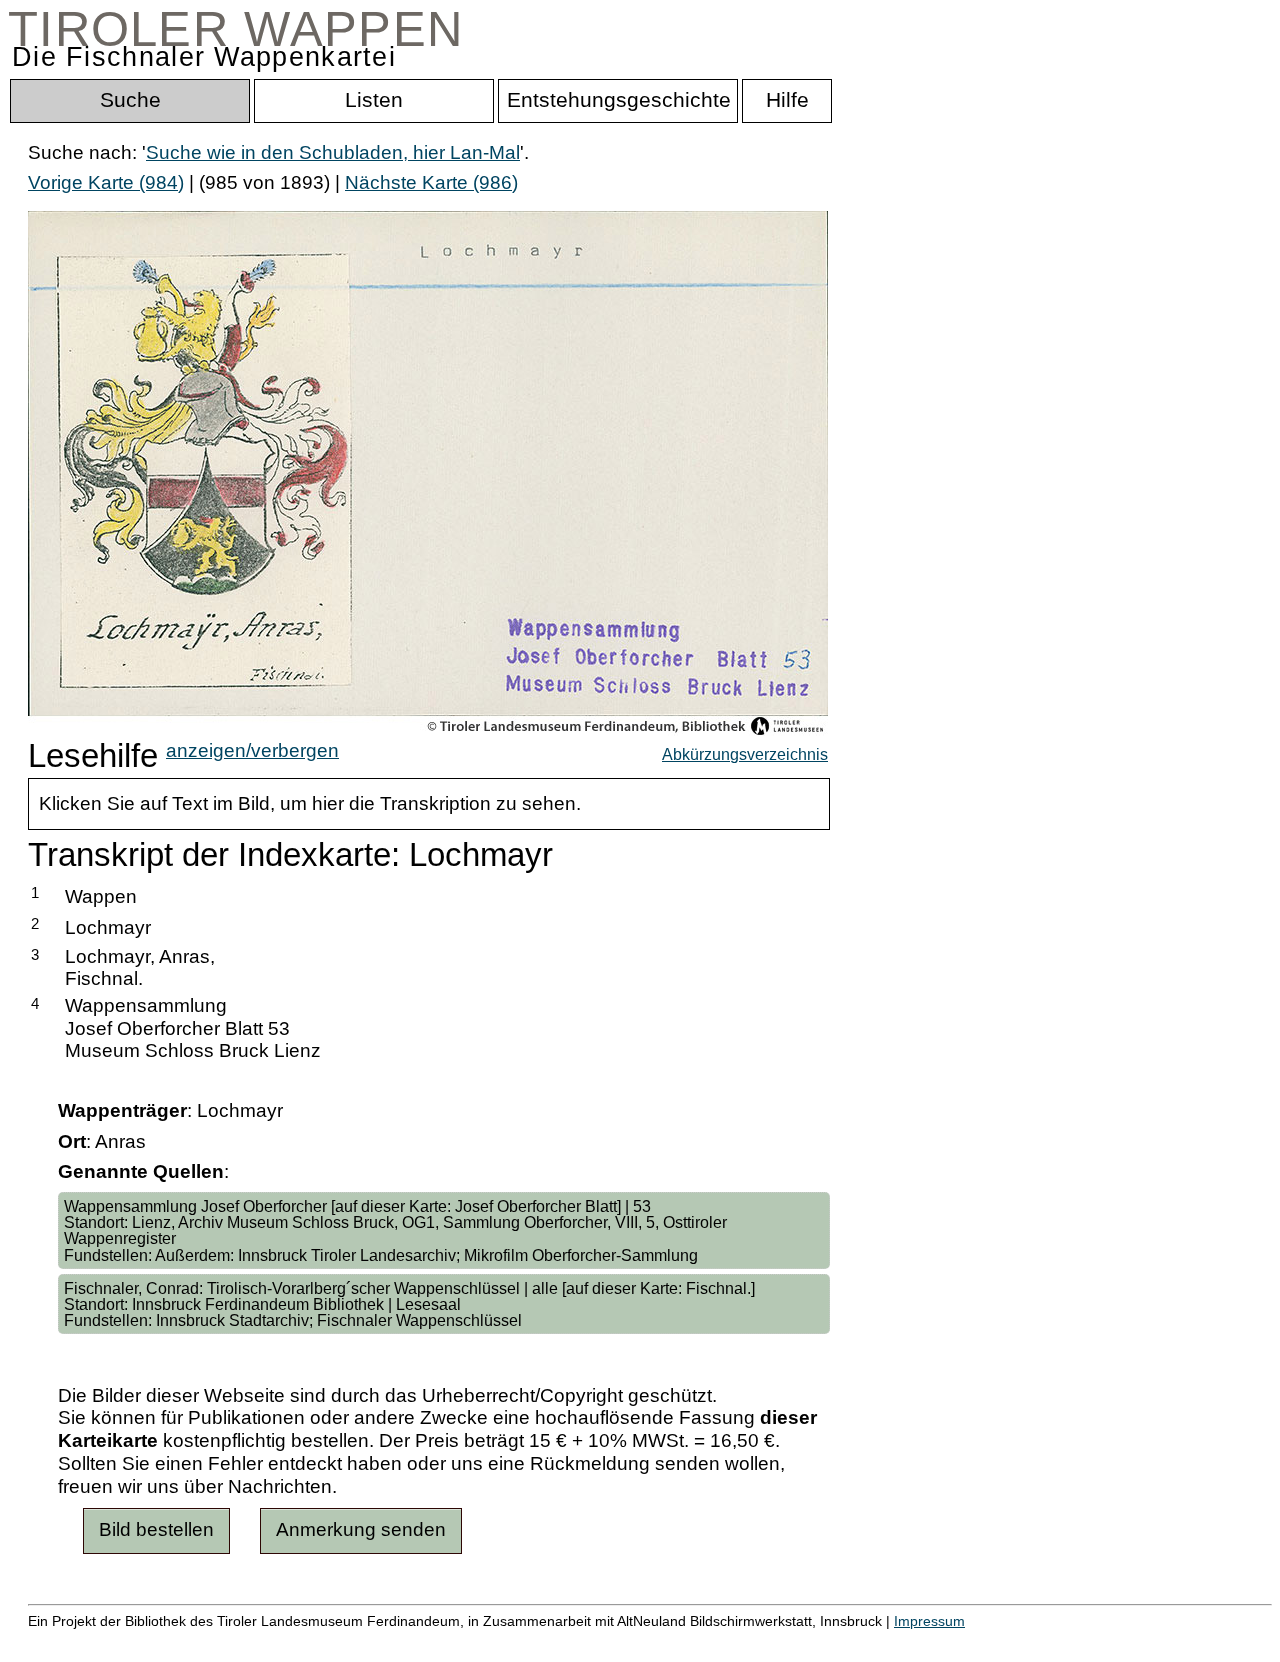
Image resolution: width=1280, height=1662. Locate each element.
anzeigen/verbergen (252, 750)
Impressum (929, 1621)
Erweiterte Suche (101, 1642)
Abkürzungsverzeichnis (745, 754)
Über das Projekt (867, 1642)
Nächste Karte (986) (431, 182)
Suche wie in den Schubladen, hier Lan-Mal (333, 152)
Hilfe (973, 1642)
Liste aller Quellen (703, 1642)
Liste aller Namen (536, 1642)
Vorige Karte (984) (106, 182)
